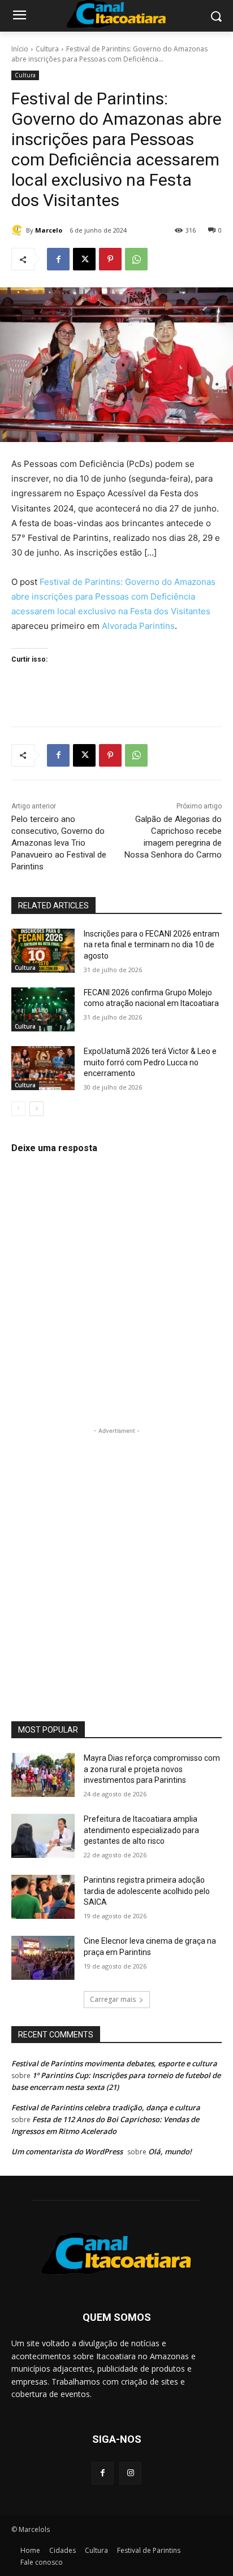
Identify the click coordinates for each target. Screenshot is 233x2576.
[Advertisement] (116, 1553)
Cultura (47, 49)
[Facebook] (58, 259)
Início (20, 49)
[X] (84, 259)
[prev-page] (18, 1109)
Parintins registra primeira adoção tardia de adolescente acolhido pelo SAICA (147, 1891)
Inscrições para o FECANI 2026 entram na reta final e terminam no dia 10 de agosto (152, 945)
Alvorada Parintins (138, 626)
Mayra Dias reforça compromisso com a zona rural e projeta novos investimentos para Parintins (152, 1769)
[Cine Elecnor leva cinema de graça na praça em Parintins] (43, 1958)
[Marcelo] (19, 230)
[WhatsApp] (136, 259)
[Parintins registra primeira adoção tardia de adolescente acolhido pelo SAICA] (43, 1897)
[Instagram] (130, 2473)
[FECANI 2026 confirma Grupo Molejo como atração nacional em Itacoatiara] (43, 1009)
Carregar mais (113, 1999)
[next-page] (36, 1109)
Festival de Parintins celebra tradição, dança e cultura (106, 2107)
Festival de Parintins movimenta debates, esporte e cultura (114, 2063)
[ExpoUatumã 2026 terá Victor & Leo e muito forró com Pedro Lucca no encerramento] (43, 1068)
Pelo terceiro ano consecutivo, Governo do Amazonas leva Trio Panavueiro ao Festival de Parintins (59, 843)
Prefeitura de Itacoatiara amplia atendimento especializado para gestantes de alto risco (141, 1830)
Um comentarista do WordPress (67, 2151)
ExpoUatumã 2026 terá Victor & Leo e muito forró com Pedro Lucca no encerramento (150, 1062)
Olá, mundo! (170, 2151)
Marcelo (49, 230)
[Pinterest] (110, 259)
